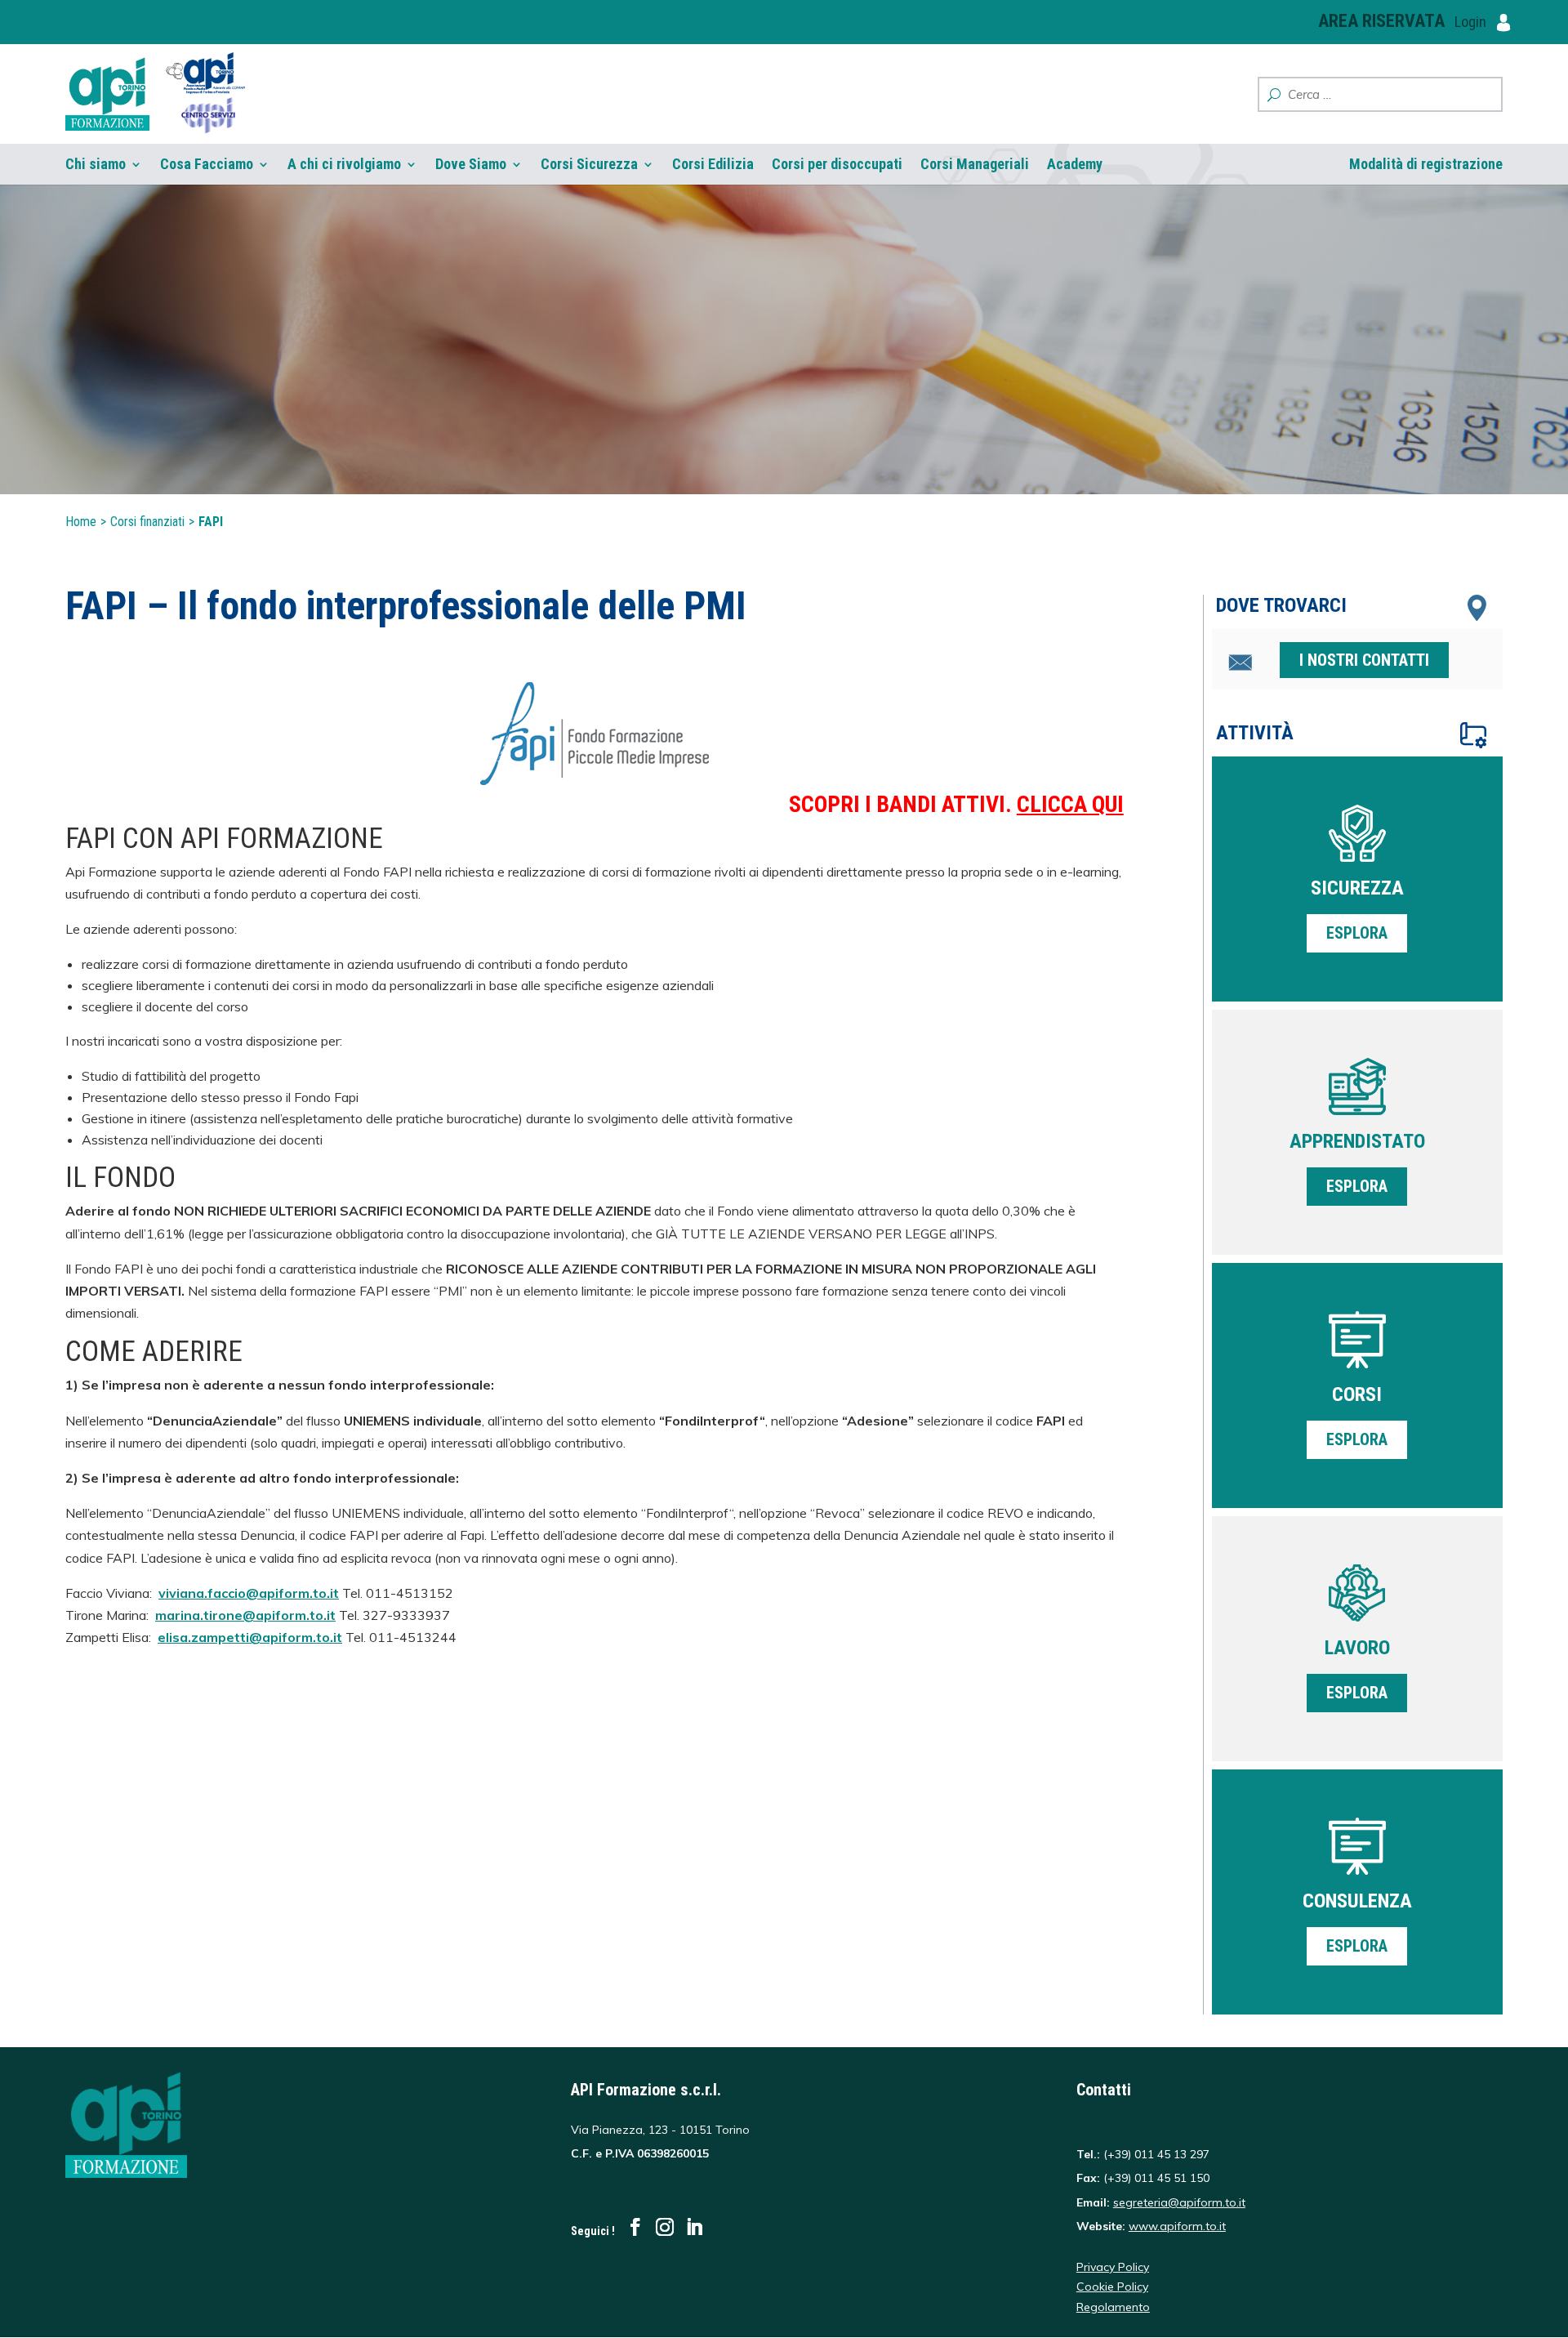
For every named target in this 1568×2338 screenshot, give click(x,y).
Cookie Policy (1112, 2287)
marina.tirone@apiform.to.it (245, 1615)
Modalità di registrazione (1426, 164)
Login (1472, 22)
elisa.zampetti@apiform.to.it (250, 1637)
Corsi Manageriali (975, 164)
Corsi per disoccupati (837, 164)
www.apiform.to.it (1177, 2226)
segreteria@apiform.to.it (1179, 2202)
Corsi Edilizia (713, 164)
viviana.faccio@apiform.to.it (249, 1593)
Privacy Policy (1113, 2267)
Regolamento (1113, 2307)
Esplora (1357, 933)
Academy (1075, 164)
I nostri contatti (1364, 660)
